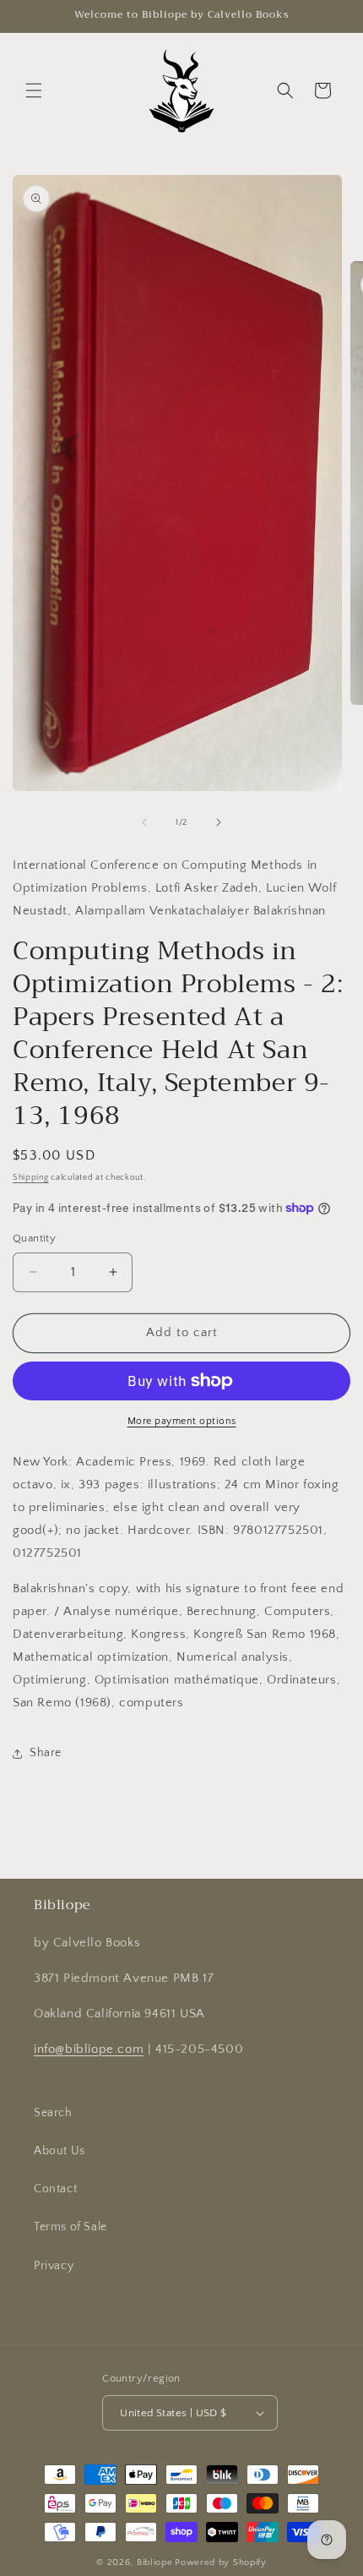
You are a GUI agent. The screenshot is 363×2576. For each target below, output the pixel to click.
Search (53, 2113)
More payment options (182, 1421)
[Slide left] (144, 822)
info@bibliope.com (89, 2049)
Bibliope (155, 2562)
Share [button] (46, 1753)
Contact (55, 2189)
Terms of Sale (70, 2227)
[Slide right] (219, 822)
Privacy (54, 2266)
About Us (60, 2151)
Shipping (31, 1178)
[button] (34, 90)
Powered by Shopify (221, 2562)
